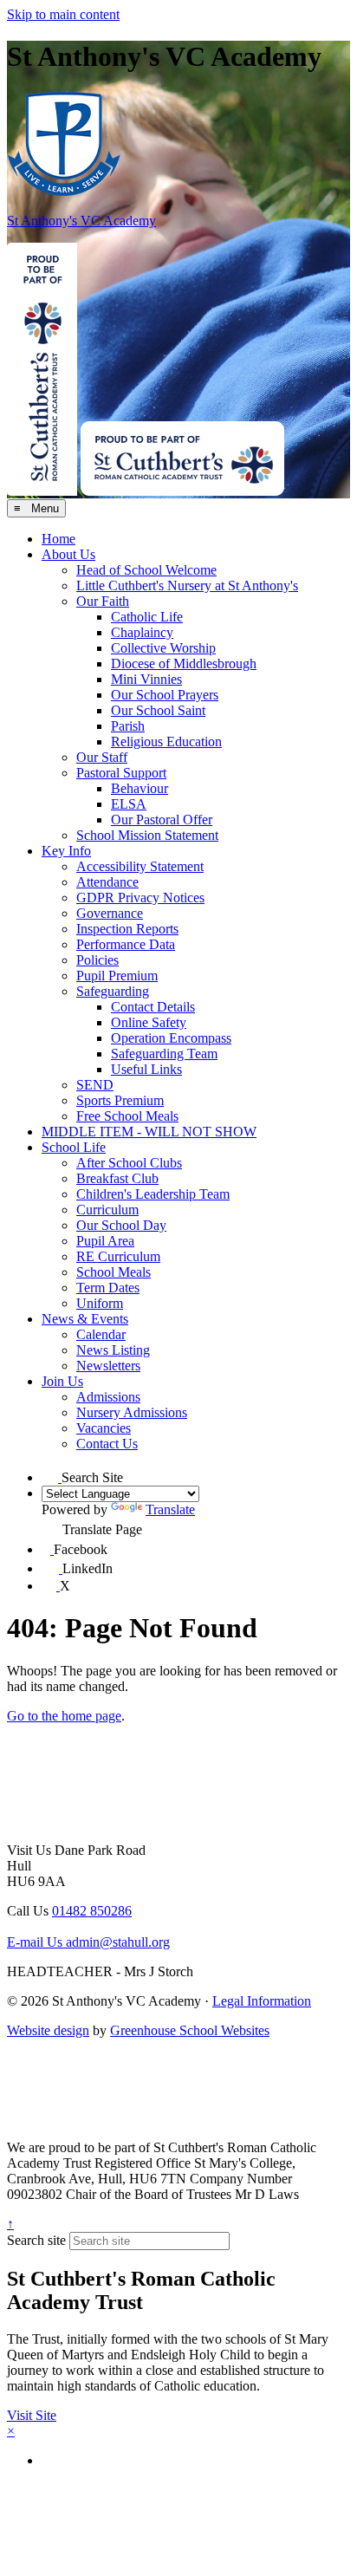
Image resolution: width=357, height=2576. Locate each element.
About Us (68, 554)
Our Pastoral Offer (162, 820)
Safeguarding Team (164, 1054)
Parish (128, 726)
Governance (110, 913)
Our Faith (103, 601)
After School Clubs (129, 1163)
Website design (48, 2030)
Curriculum (107, 1210)
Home (58, 539)
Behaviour (140, 788)
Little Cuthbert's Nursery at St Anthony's (187, 585)
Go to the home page (64, 1716)
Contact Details (153, 1007)
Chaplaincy (142, 632)
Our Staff (102, 757)
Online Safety (149, 1022)
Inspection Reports (127, 929)
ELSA (129, 804)
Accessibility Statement (140, 866)
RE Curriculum (118, 1256)
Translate (170, 1509)
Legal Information (262, 2001)
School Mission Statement (147, 835)
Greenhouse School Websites (190, 2030)
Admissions (108, 1397)
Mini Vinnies (146, 679)
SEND (95, 1085)
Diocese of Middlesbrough (184, 664)
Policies (97, 960)
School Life (74, 1147)
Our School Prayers (165, 695)
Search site (36, 2240)
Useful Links (146, 1069)
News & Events (85, 1319)
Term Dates (108, 1288)
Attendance (107, 882)
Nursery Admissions (132, 1412)
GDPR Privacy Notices (140, 898)
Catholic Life (147, 617)
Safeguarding (113, 991)
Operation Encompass (171, 1038)
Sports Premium (120, 1100)
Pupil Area (105, 1241)
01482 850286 (92, 1911)
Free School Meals (127, 1116)
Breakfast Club (117, 1178)
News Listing (113, 1350)
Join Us (62, 1381)
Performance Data (126, 944)
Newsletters (108, 1366)
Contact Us (107, 1444)
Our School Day (121, 1225)
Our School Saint (158, 710)
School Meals (114, 1272)
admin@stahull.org (88, 1942)
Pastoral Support (121, 773)
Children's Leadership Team (153, 1194)
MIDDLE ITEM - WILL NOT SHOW (149, 1132)
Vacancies (104, 1428)
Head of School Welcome (146, 570)
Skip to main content (63, 14)
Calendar (101, 1334)
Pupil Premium (117, 976)
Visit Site (32, 2415)
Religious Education (166, 742)
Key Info (66, 851)
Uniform (100, 1303)
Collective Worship (163, 648)
